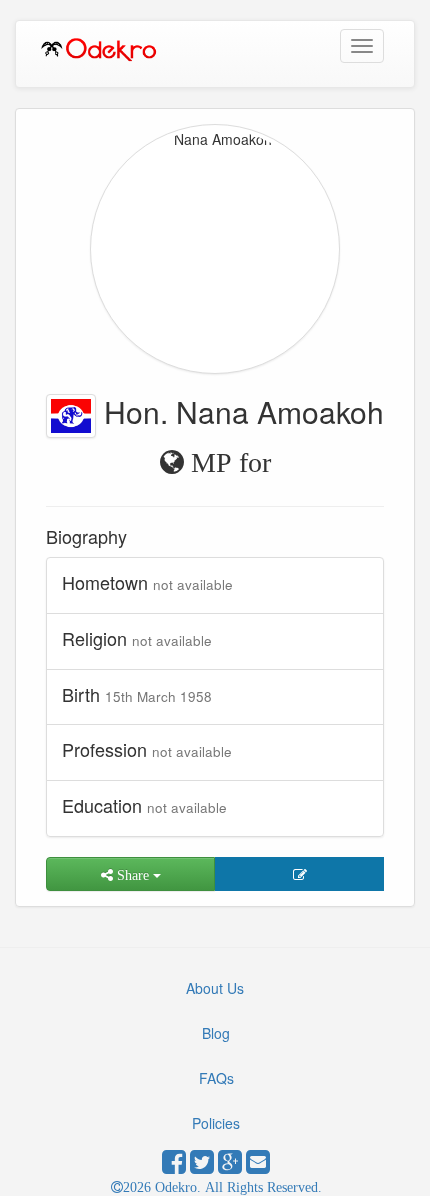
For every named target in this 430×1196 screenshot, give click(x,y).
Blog (216, 1033)
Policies (216, 1123)
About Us (215, 988)
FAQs (216, 1078)
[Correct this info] (299, 874)
